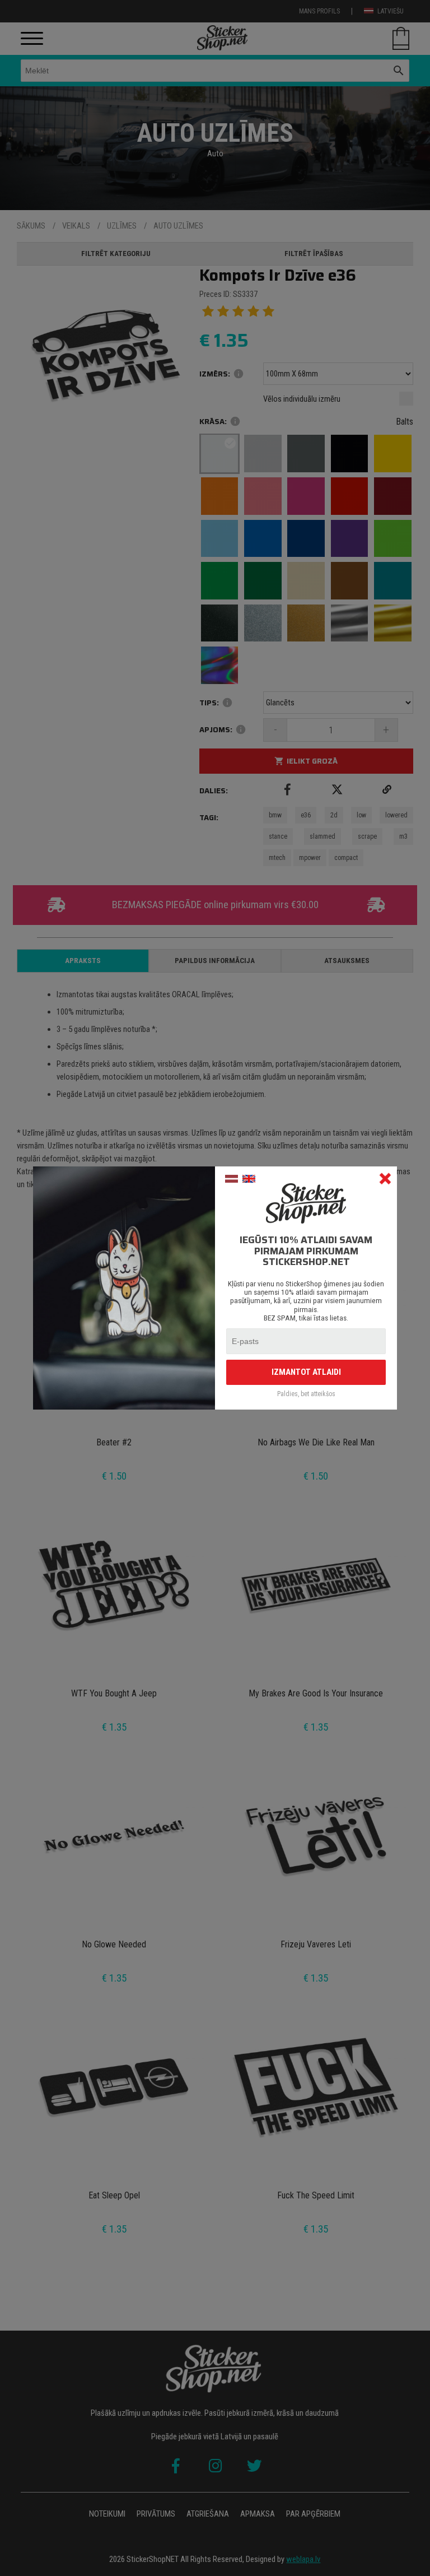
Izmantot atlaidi (306, 1372)
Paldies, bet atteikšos (306, 1394)
